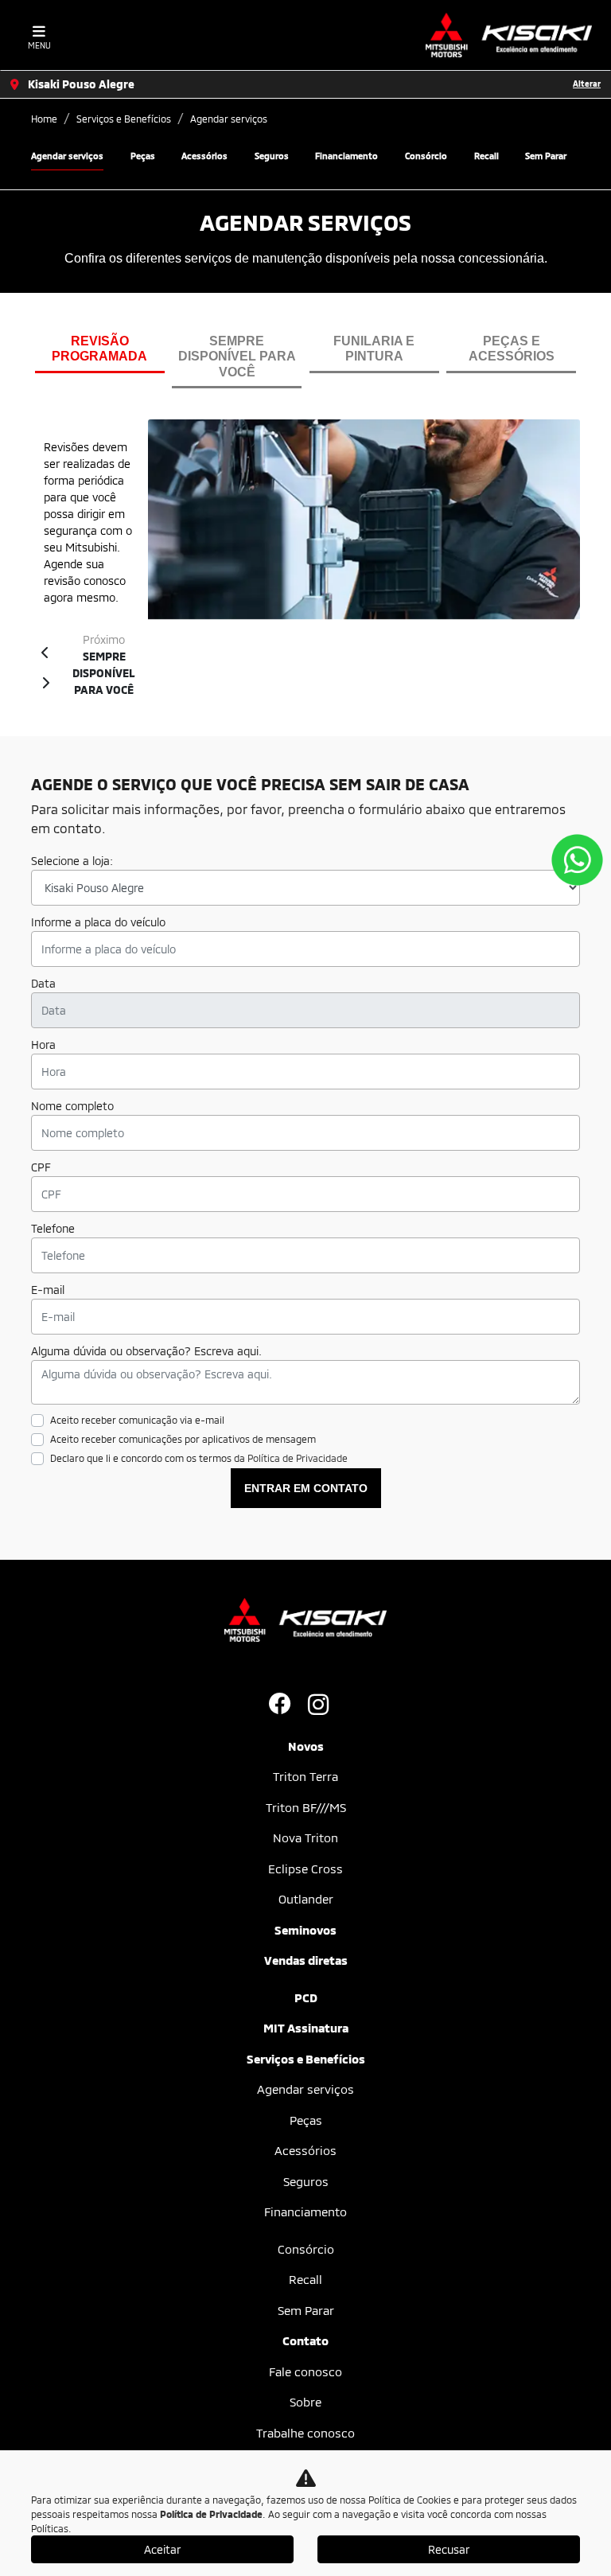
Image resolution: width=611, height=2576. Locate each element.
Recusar (449, 2549)
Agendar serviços (305, 2089)
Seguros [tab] (272, 156)
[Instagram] (325, 1705)
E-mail (48, 1290)
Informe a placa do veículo (98, 922)
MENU (39, 45)
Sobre (305, 2402)
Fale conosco (305, 2371)
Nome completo (72, 1106)
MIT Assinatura (306, 2028)
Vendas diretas (306, 1960)
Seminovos (305, 1930)
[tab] (100, 353)
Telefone (53, 1228)
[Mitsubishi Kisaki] (509, 35)
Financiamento (305, 2212)
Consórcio (306, 2249)
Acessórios (305, 2150)
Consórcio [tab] (426, 156)
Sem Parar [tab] (546, 156)
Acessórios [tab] (204, 156)
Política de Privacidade (298, 1458)
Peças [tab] (143, 156)
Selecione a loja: (72, 861)
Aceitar (162, 2549)
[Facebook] (286, 1705)
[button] (45, 651)
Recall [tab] (486, 156)
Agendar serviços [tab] (67, 156)
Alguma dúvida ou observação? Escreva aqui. (146, 1351)
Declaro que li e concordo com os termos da (199, 1458)
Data (43, 983)
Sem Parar (306, 2310)
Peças (306, 2120)
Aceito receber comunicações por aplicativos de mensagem (183, 1439)
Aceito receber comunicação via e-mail (137, 1420)
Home (44, 119)
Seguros (306, 2181)
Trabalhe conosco (305, 2433)
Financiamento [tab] (346, 156)
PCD (306, 1997)
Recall (305, 2279)
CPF (41, 1167)
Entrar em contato (306, 1488)
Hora (43, 1044)
